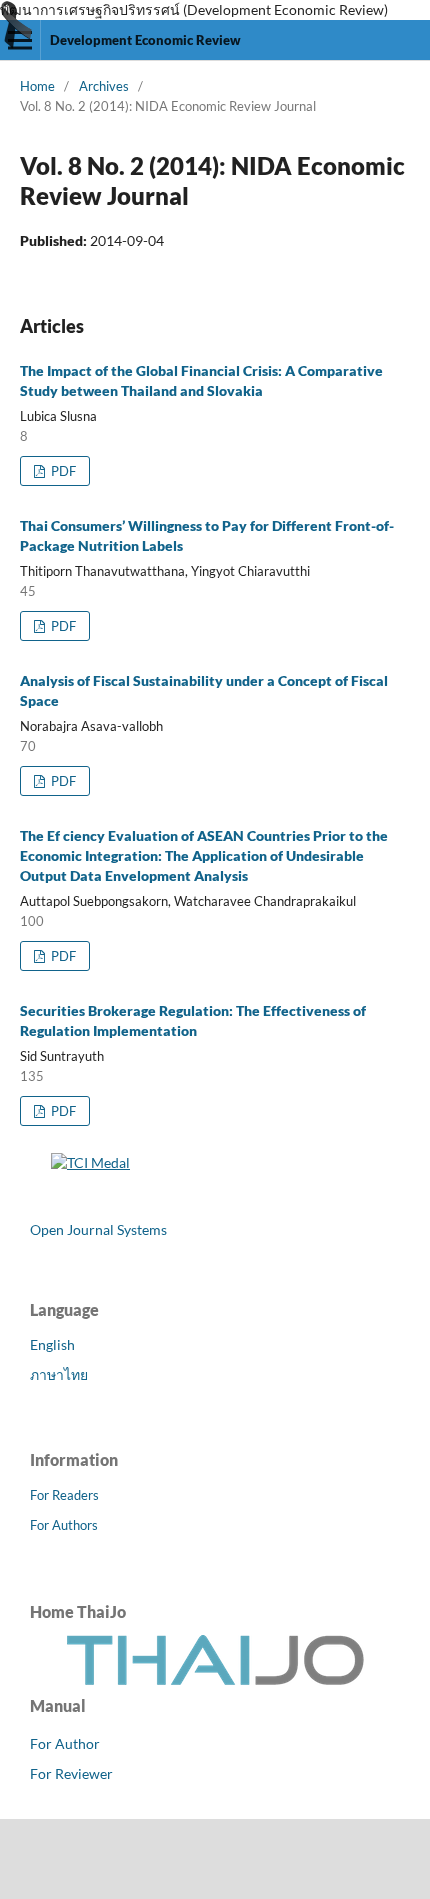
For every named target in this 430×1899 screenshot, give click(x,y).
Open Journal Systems (98, 1229)
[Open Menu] (20, 40)
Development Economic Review (145, 40)
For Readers (64, 1495)
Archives (104, 86)
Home (37, 86)
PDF (62, 471)
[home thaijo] (215, 1680)
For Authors (64, 1525)
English (52, 1344)
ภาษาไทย (59, 1374)
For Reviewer (71, 1773)
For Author (65, 1743)
